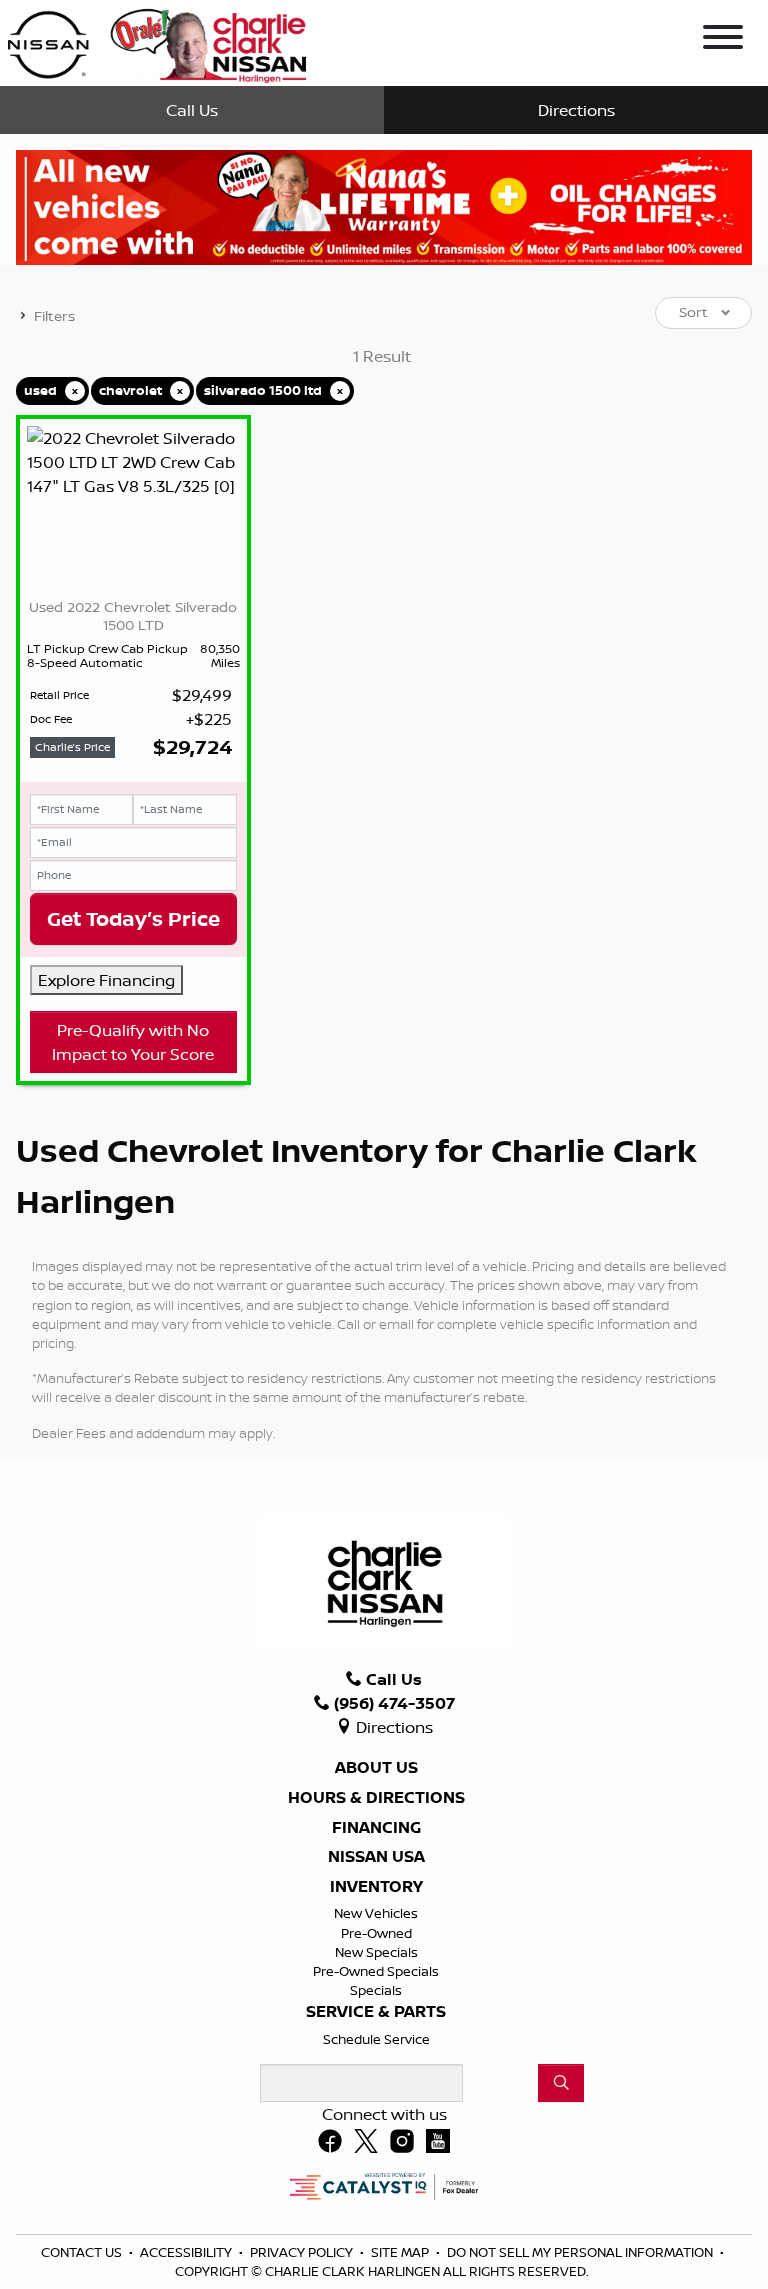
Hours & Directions (376, 1798)
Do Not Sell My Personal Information (581, 2252)
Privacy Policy (303, 2252)
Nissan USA (376, 1857)
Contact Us (83, 2252)
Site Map (401, 2252)
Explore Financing (106, 980)
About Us (376, 1768)
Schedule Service (376, 2039)
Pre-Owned (376, 1933)
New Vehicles (376, 1913)
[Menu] (723, 40)
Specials (376, 1990)
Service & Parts (376, 2012)
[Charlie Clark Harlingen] (156, 41)
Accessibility (187, 2252)
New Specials (376, 1952)
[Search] (561, 2083)
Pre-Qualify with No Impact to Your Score (133, 1042)
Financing (376, 1828)
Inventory (376, 1887)
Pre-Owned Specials (376, 1971)
